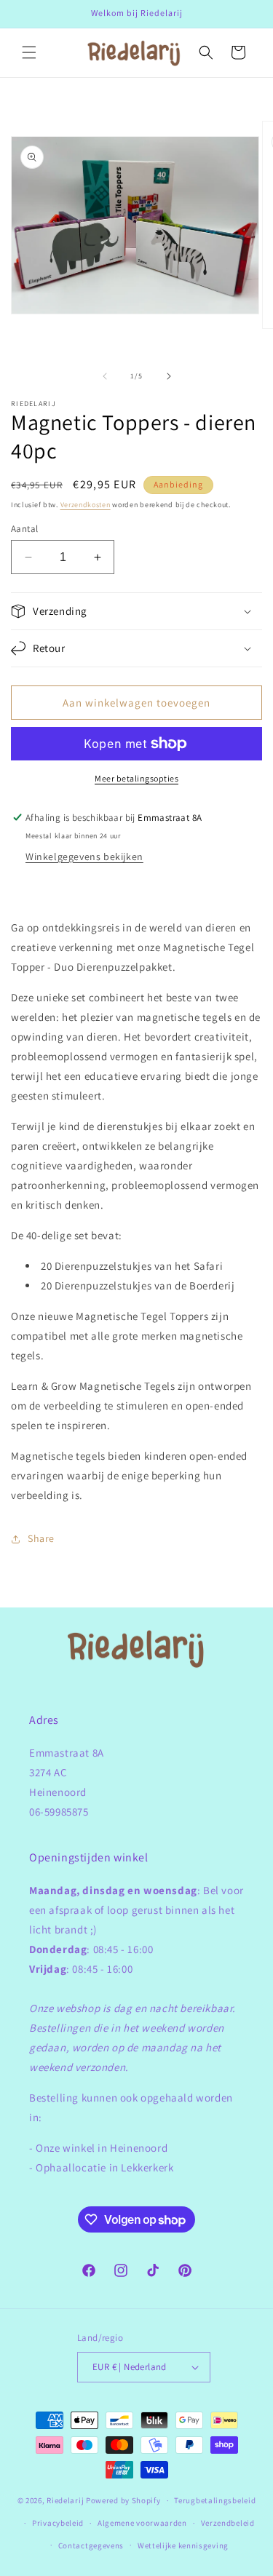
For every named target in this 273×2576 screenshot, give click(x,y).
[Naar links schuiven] (105, 376)
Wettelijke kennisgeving (183, 2545)
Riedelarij (65, 2500)
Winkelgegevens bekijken (84, 856)
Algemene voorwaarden (142, 2523)
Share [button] (41, 1538)
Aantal (24, 529)
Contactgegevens (91, 2545)
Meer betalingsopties (136, 778)
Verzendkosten (86, 505)
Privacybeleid (58, 2523)
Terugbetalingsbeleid (215, 2500)
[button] (29, 52)
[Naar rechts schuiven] (169, 376)
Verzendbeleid (228, 2523)
